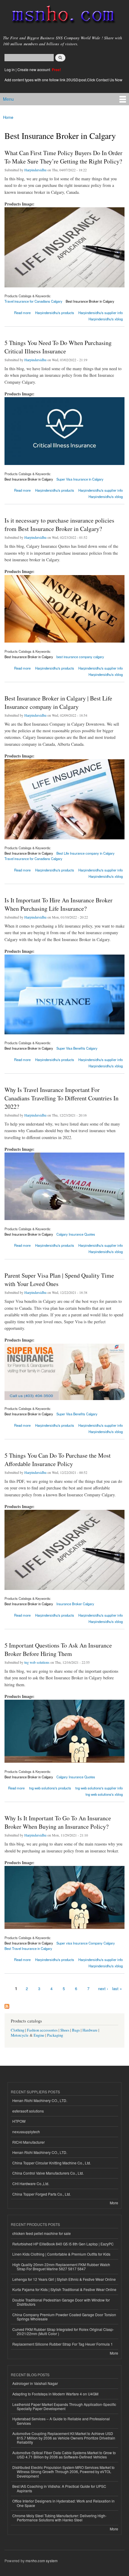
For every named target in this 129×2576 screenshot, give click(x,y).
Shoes (65, 2030)
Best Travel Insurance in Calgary (28, 1948)
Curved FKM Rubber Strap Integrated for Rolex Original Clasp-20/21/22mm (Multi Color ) (63, 2331)
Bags (76, 2030)
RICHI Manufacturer (28, 2142)
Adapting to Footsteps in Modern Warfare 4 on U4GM (55, 2394)
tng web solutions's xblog (104, 1794)
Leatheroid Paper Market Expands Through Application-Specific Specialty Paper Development (64, 2406)
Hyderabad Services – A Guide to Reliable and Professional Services (61, 2421)
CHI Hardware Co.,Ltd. (31, 2183)
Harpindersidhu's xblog (106, 319)
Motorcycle (20, 2035)
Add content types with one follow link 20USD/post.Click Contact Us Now (63, 80)
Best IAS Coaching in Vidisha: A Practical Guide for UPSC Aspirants (59, 2488)
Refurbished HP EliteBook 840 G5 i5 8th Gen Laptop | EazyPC (63, 2244)
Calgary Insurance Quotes (76, 1234)
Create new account (34, 69)
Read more (22, 313)
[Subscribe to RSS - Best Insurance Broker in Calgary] (7, 2005)
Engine (39, 2035)
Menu (8, 99)
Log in (10, 69)
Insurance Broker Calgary (75, 1604)
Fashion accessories (42, 2030)
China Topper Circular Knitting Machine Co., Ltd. (52, 2163)
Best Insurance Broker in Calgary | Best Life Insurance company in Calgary (58, 702)
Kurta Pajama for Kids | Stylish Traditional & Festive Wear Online (64, 2289)
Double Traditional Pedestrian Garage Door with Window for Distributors (61, 2302)
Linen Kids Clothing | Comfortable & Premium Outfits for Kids (61, 2254)
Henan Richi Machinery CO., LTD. (40, 2100)
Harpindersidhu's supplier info (100, 313)
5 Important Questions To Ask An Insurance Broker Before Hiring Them (58, 1649)
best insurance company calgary (80, 657)
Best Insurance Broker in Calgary (90, 301)
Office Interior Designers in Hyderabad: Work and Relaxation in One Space (63, 2503)
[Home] (61, 16)
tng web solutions (37, 1662)
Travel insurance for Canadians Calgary (33, 301)
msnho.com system (42, 2561)
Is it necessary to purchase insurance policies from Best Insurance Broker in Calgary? (59, 525)
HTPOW (19, 2121)
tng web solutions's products (50, 1788)
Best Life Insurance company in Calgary (85, 853)
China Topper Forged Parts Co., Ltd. (42, 2194)
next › (103, 1988)
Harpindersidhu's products (55, 313)
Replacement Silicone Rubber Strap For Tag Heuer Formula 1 (63, 2344)
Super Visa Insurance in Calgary (80, 479)
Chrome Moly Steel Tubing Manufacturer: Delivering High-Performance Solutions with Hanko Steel (59, 2518)
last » (117, 1988)
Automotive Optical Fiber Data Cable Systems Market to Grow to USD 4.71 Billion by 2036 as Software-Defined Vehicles (64, 2455)
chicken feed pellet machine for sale (42, 2233)
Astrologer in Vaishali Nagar (35, 2383)
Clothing (18, 2030)
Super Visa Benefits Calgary (77, 1048)
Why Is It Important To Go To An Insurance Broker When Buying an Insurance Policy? (58, 1822)
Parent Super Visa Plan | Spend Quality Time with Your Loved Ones (59, 1280)
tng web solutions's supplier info (99, 1788)
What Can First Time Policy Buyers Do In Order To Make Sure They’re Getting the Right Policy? (63, 157)
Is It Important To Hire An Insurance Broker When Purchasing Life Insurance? (58, 904)
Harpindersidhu (35, 170)
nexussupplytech (26, 2132)
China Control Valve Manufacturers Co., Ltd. (48, 2173)
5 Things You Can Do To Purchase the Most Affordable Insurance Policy (58, 1460)
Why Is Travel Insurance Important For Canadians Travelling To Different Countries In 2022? (61, 1098)
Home (8, 117)
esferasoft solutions (28, 2111)
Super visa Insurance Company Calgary (86, 1943)
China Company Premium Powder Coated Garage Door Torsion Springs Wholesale (64, 2317)
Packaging (55, 2035)
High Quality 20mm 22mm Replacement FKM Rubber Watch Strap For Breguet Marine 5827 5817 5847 (61, 2267)
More (114, 2203)
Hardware (90, 2030)
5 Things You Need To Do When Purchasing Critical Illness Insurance (58, 347)
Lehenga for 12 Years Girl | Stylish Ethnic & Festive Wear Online (64, 2279)
